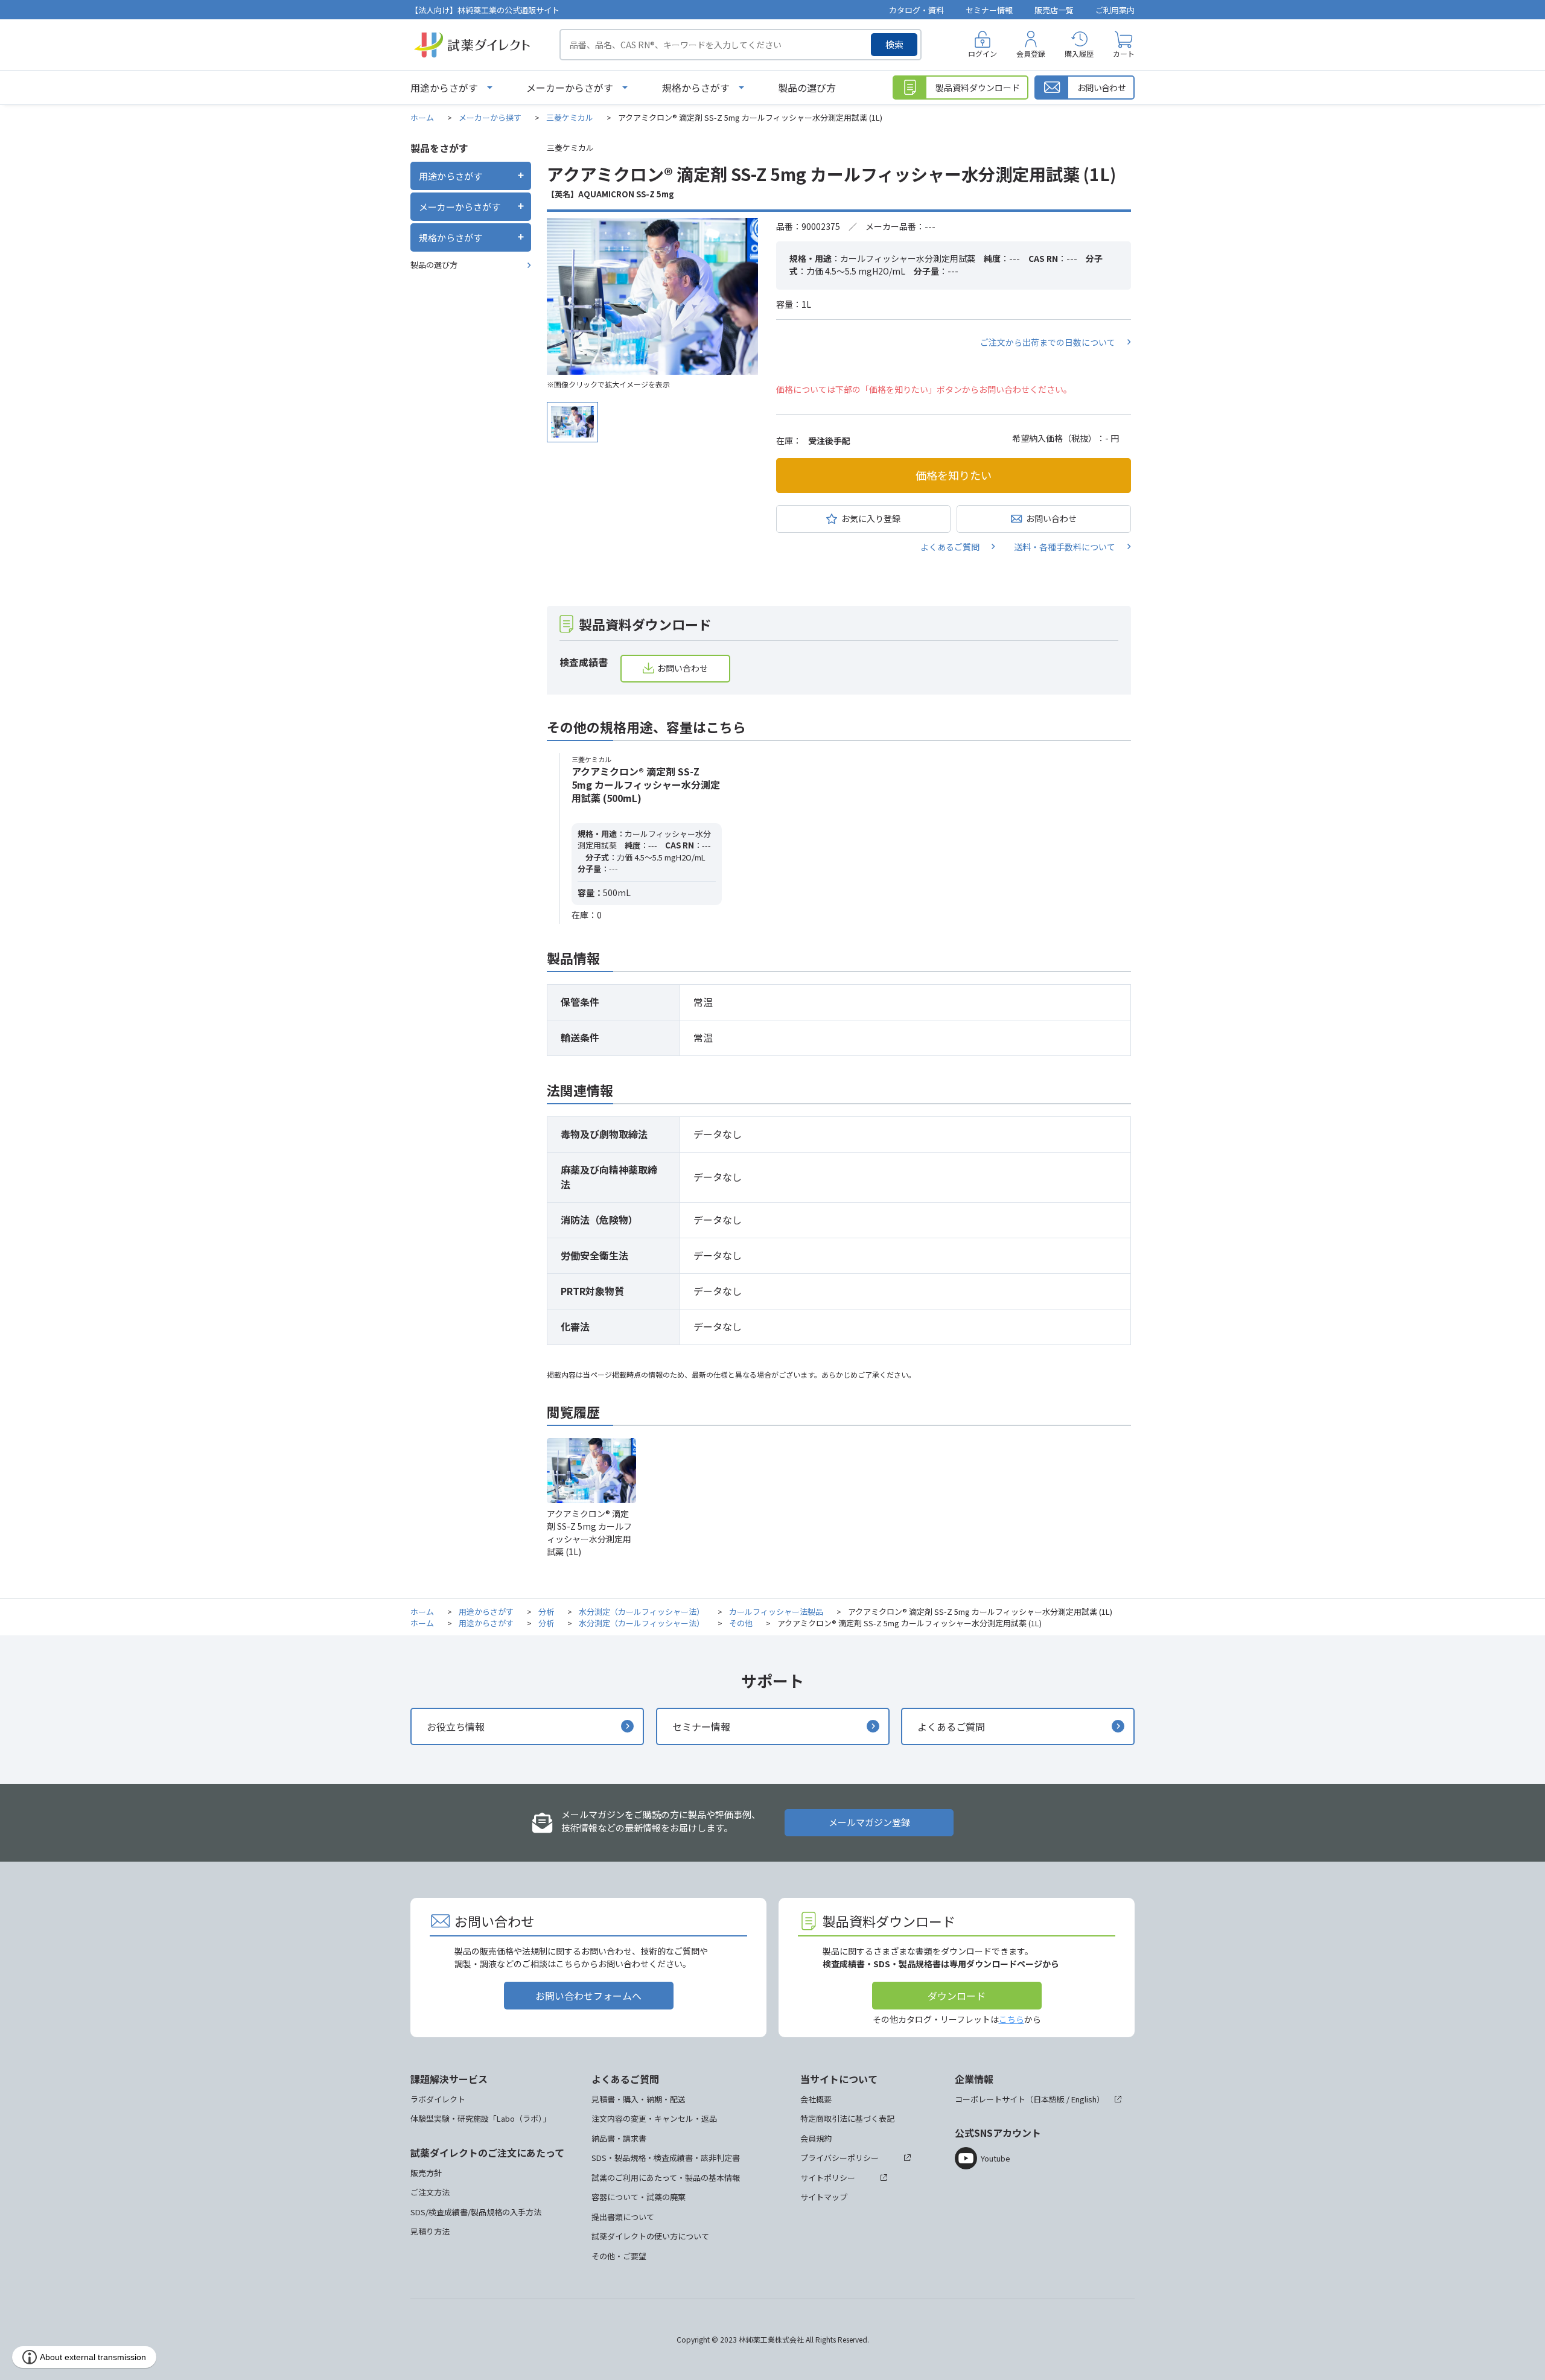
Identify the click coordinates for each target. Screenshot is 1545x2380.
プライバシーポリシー (839, 2158)
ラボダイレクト (438, 2099)
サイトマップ (824, 2197)
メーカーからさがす (570, 87)
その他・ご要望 (619, 2256)
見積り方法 (430, 2231)
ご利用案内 (1115, 10)
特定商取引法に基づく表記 (847, 2118)
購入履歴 (1079, 53)
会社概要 (816, 2099)
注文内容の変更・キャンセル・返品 (654, 2118)
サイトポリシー (828, 2178)
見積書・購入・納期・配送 (639, 2099)
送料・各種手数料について (1065, 547)
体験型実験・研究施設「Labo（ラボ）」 (480, 2118)
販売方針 (426, 2173)
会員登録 (1031, 53)
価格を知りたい (954, 475)
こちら (1011, 2019)
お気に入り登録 (871, 518)
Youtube (995, 2158)
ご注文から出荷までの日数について (1048, 342)
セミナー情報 (989, 10)
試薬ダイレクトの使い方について (650, 2236)
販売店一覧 (1054, 10)
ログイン (983, 53)
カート (1124, 53)
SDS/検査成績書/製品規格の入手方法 (476, 2212)
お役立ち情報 (456, 1726)
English (1084, 2099)
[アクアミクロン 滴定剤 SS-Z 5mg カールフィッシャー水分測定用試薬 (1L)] (652, 296)
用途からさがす (444, 87)
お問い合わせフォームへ (588, 1996)
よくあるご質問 (950, 547)
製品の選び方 (807, 87)
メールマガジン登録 (869, 1822)
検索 (894, 44)
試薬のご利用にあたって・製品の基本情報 (666, 2178)
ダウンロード (957, 1996)
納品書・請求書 (619, 2138)
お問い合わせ (1051, 518)
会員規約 (816, 2138)
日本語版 (1049, 2099)
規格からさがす (696, 87)
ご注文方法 (430, 2192)
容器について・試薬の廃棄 (639, 2197)
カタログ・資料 (916, 10)
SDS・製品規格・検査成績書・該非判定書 (666, 2158)
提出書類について (623, 2217)
